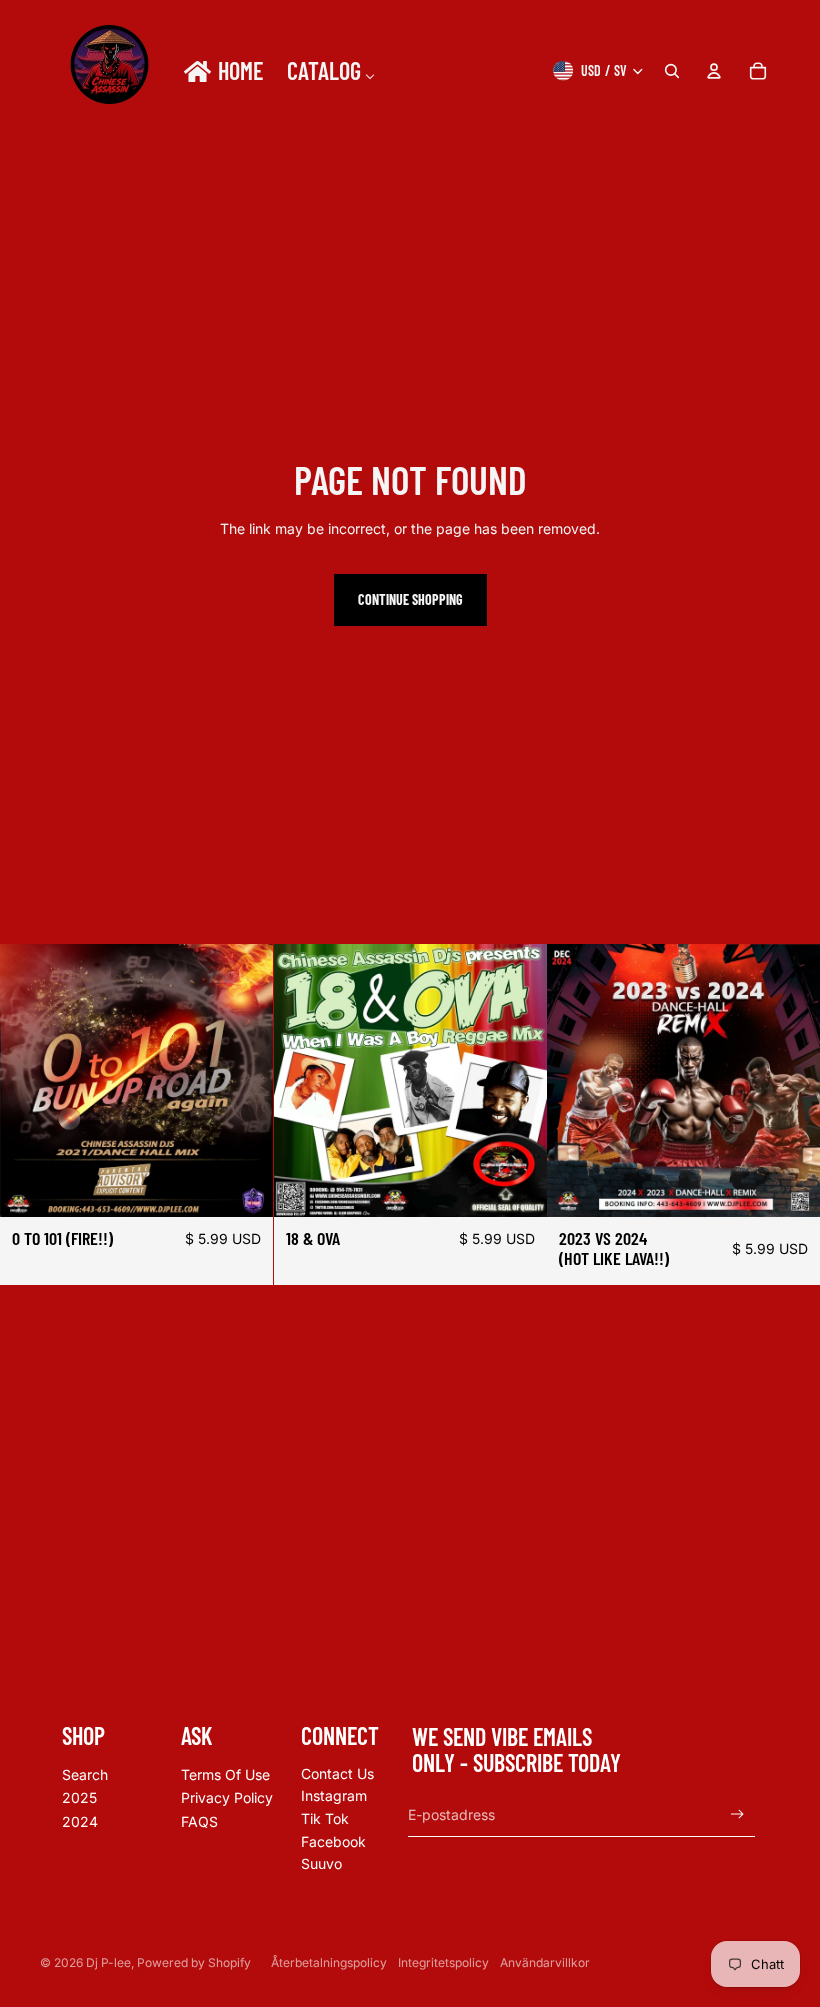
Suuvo (321, 1863)
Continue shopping (410, 599)
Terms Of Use (225, 1774)
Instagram (334, 1795)
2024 (80, 1821)
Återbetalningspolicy (329, 1962)
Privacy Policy (227, 1797)
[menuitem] (222, 71)
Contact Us (337, 1773)
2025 (79, 1797)
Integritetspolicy (443, 1962)
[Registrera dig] (737, 1814)
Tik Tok (325, 1818)
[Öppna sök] (672, 71)
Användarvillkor (545, 1962)
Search (85, 1774)
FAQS (199, 1821)
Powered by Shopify (194, 1962)
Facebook (333, 1841)
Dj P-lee (108, 1962)
